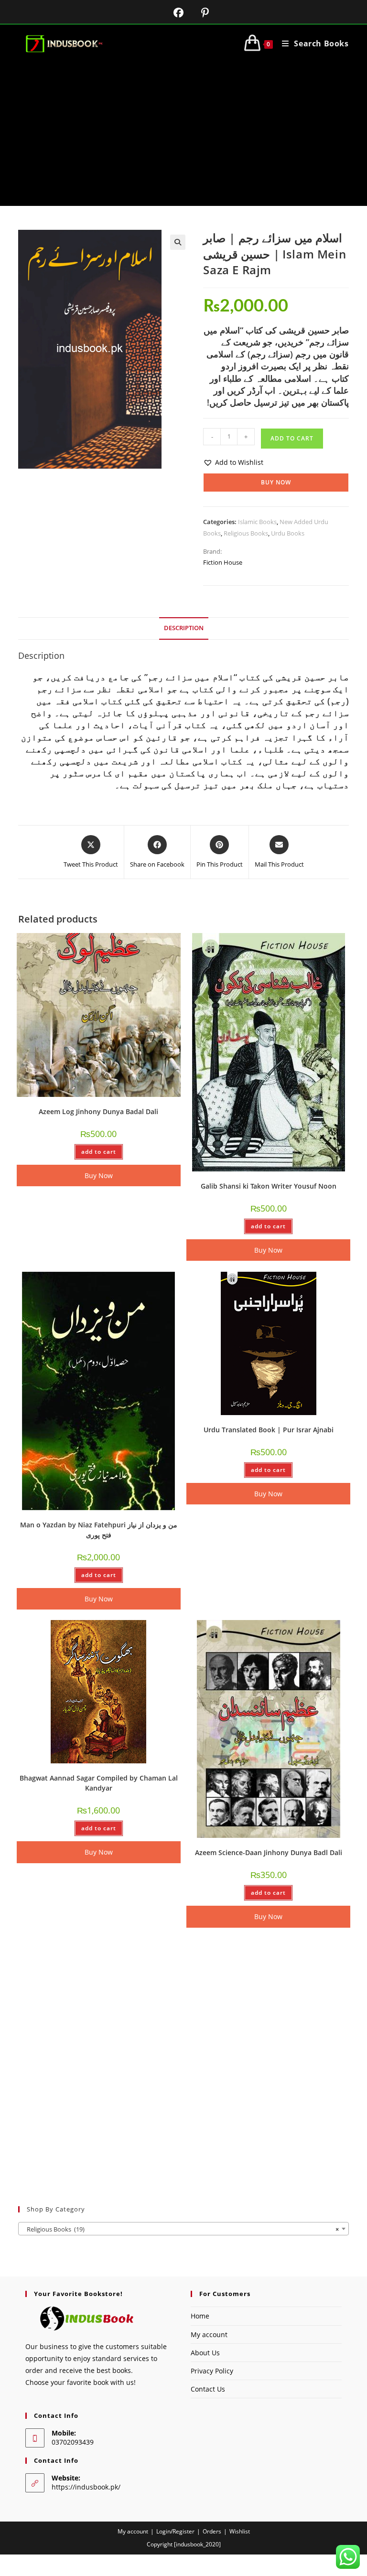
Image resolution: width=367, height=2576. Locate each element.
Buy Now (276, 482)
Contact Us (208, 2389)
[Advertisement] (183, 134)
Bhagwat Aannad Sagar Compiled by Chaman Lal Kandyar (99, 1783)
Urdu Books (288, 533)
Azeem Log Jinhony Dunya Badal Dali (98, 1111)
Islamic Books (257, 522)
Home (200, 2316)
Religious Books (246, 533)
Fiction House (223, 562)
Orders (212, 2531)
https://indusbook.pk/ (86, 2487)
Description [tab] (184, 628)
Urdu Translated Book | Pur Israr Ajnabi (269, 1430)
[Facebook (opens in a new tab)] (173, 13)
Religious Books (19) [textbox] (180, 2229)
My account (209, 2334)
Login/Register (175, 2531)
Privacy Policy (212, 2371)
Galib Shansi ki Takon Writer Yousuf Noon (269, 1186)
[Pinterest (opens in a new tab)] (198, 13)
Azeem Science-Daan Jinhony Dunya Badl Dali (269, 1852)
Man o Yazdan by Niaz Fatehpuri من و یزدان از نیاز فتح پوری (99, 1530)
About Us (205, 2353)
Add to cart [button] (99, 1152)
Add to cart (292, 438)
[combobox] (183, 2229)
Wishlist (240, 2531)
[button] (178, 242)
